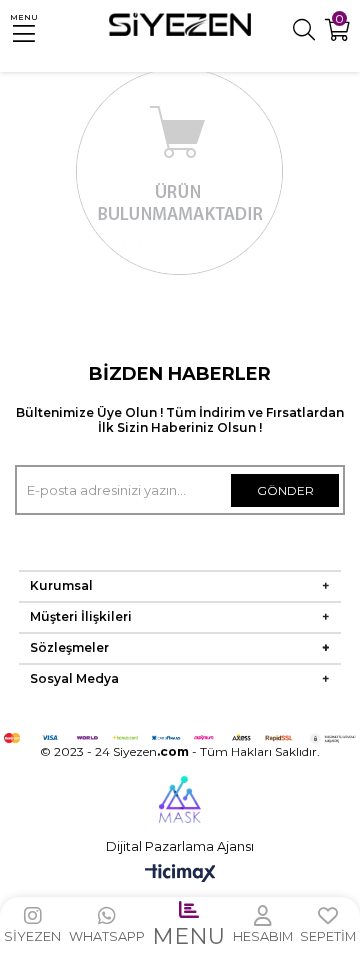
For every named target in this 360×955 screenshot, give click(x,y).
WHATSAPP (107, 936)
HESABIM (263, 936)
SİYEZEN (32, 936)
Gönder (285, 490)
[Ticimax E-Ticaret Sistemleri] (180, 874)
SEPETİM (328, 936)
